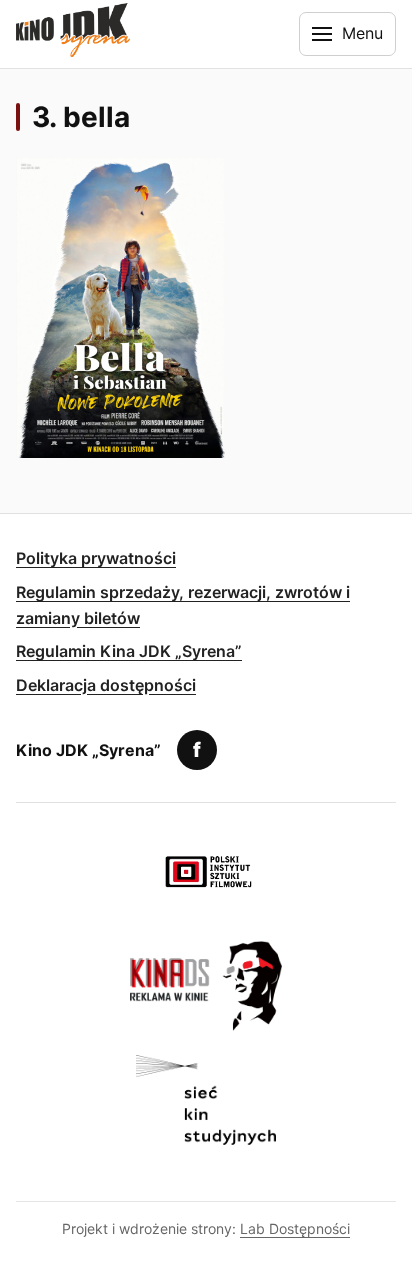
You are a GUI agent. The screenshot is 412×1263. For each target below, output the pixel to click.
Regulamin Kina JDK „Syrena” (129, 651)
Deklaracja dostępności (106, 685)
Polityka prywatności (96, 558)
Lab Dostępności (295, 1228)
